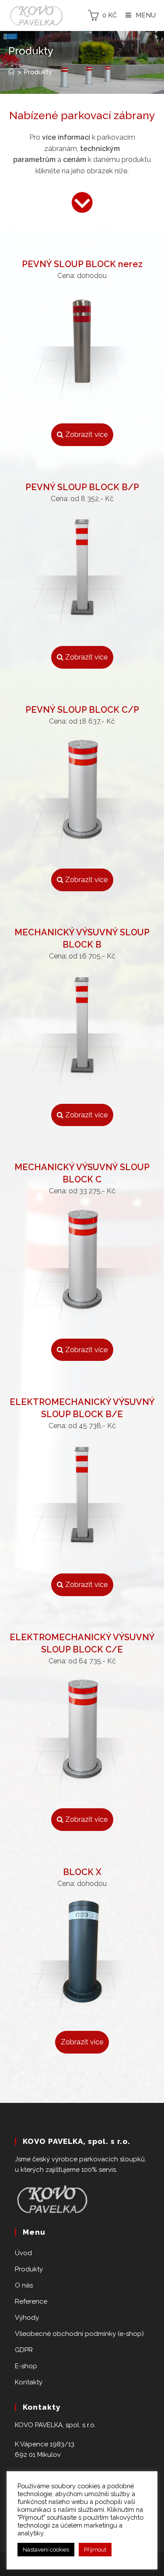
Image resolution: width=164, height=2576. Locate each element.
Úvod (23, 2253)
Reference (31, 2301)
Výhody (27, 2318)
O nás (24, 2285)
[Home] (12, 72)
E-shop (26, 2366)
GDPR (24, 2350)
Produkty (29, 2269)
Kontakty (29, 2382)
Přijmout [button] (95, 2550)
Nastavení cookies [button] (46, 2550)
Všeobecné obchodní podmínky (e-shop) (79, 2334)
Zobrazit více (85, 434)
